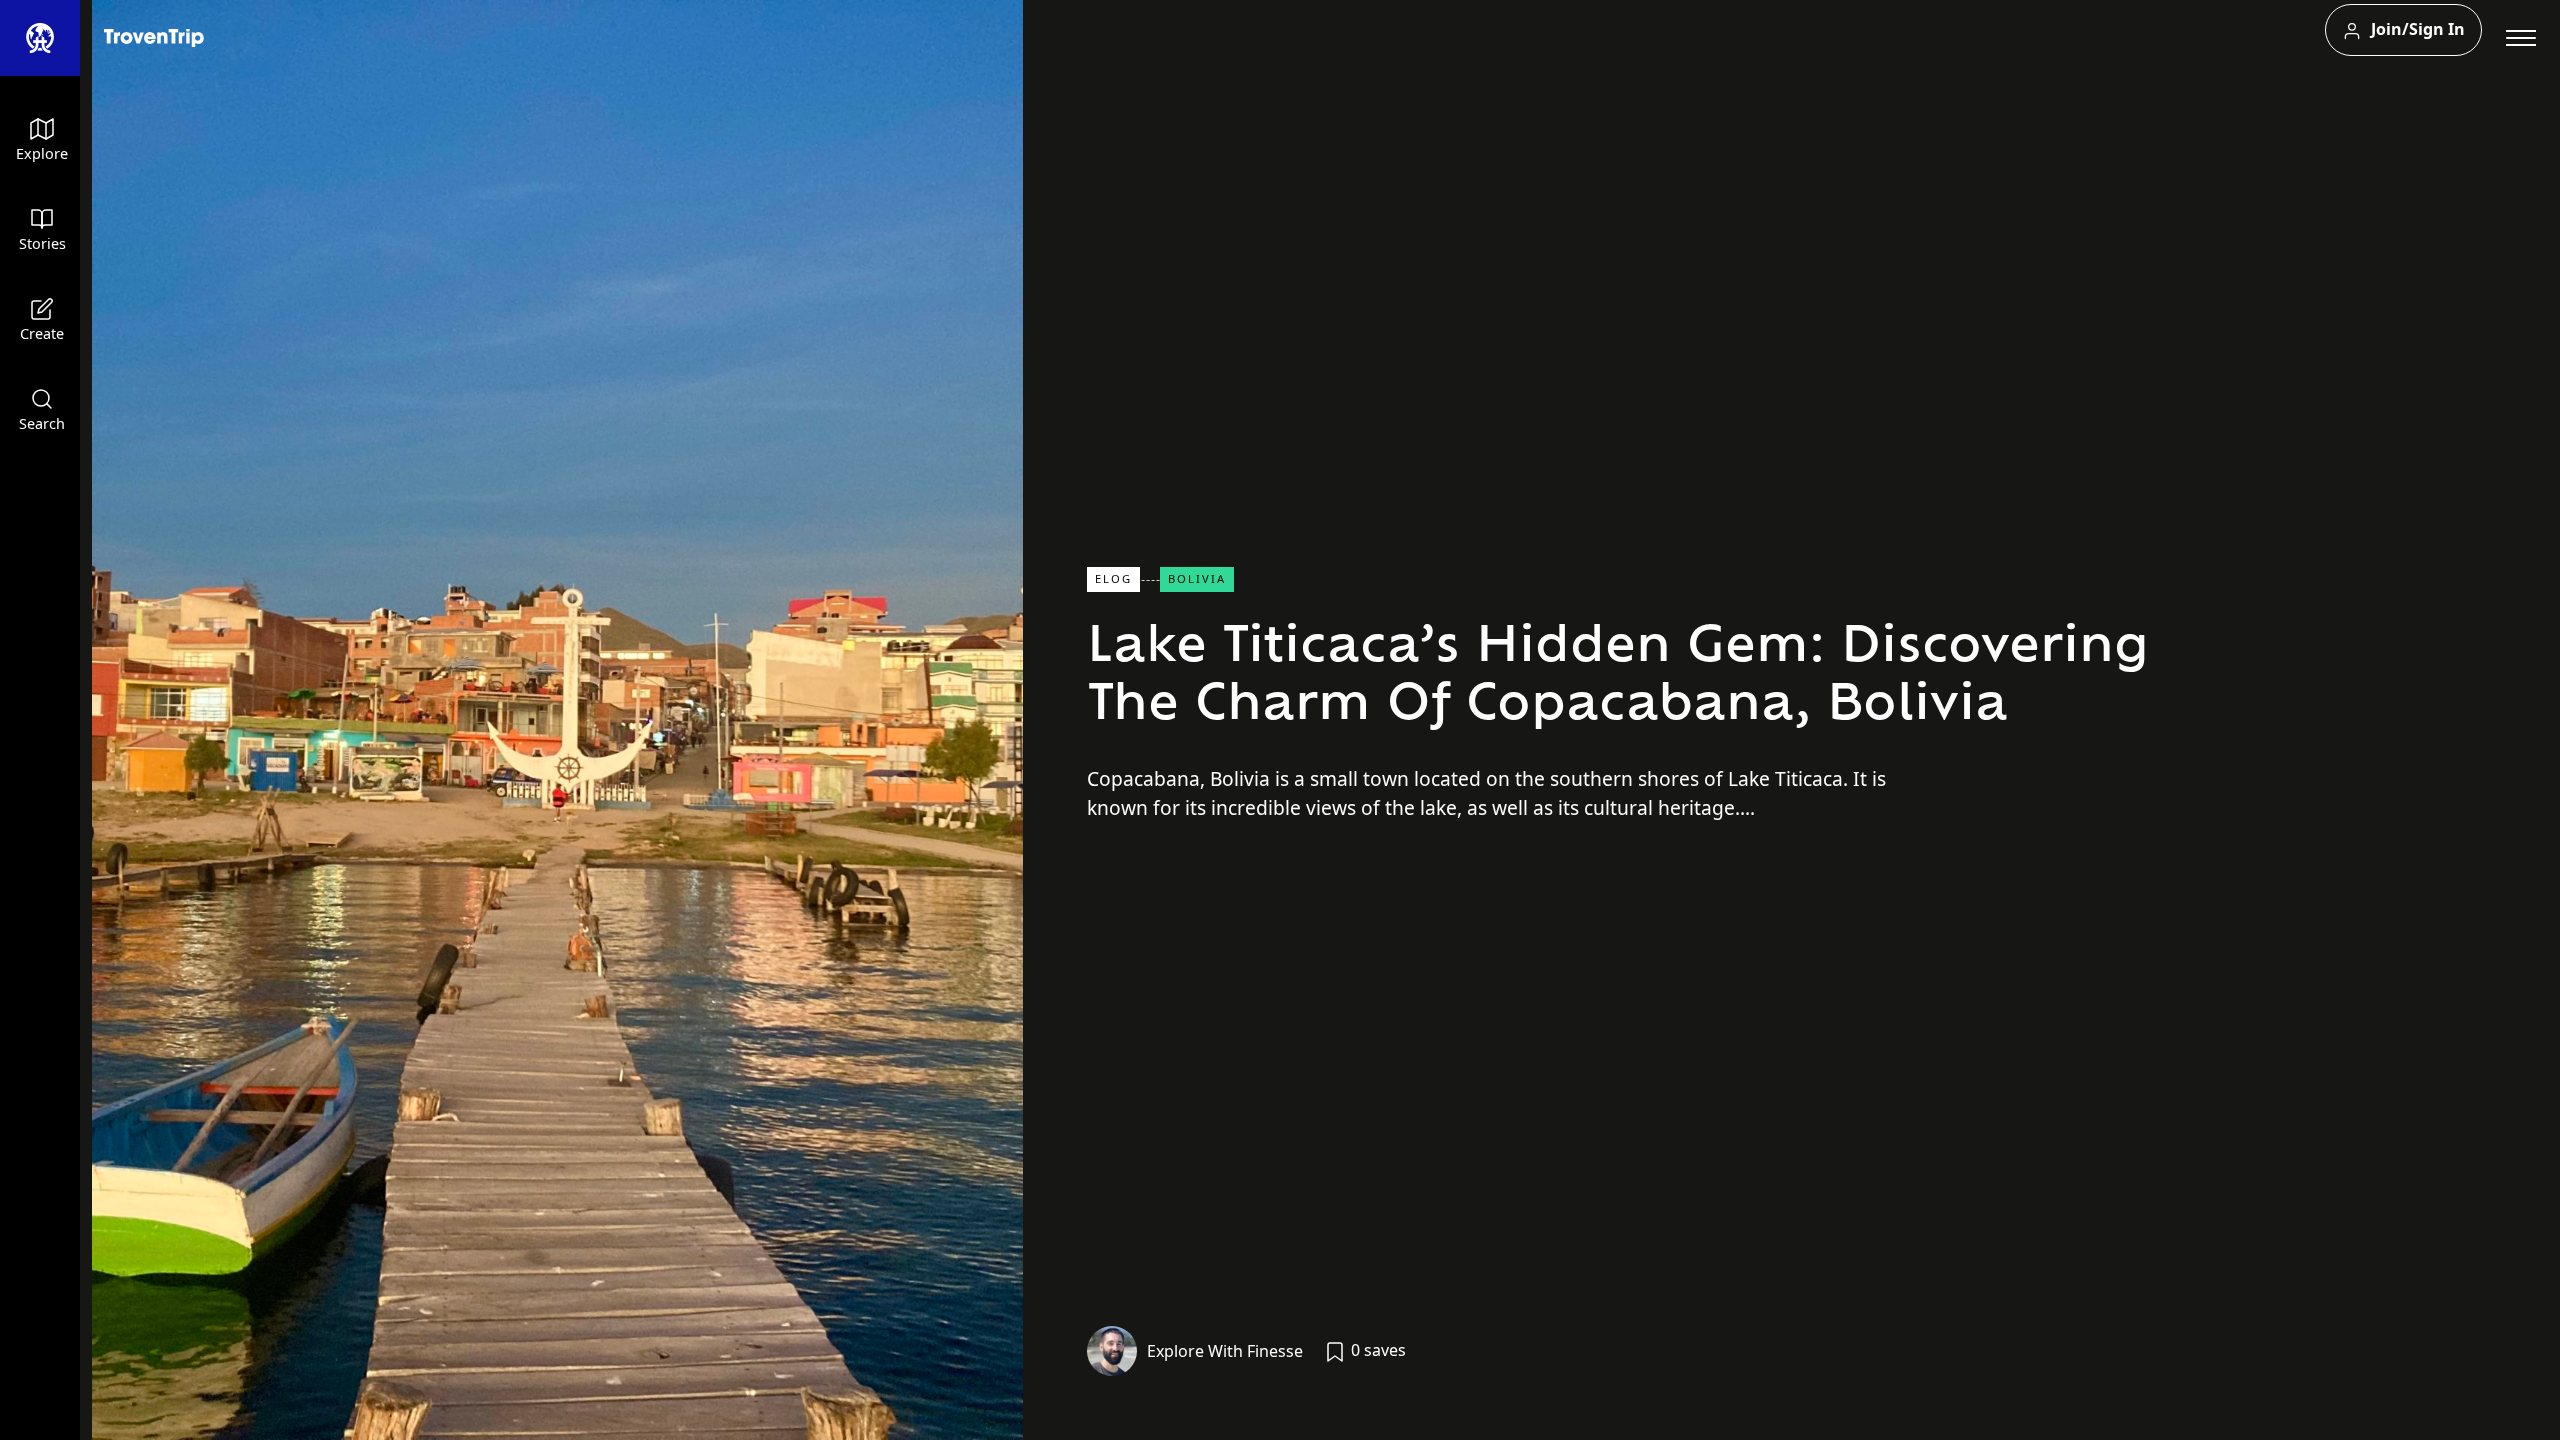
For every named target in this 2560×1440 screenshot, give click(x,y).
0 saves (1376, 1350)
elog (1113, 578)
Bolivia (1197, 578)
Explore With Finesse (1225, 1351)
